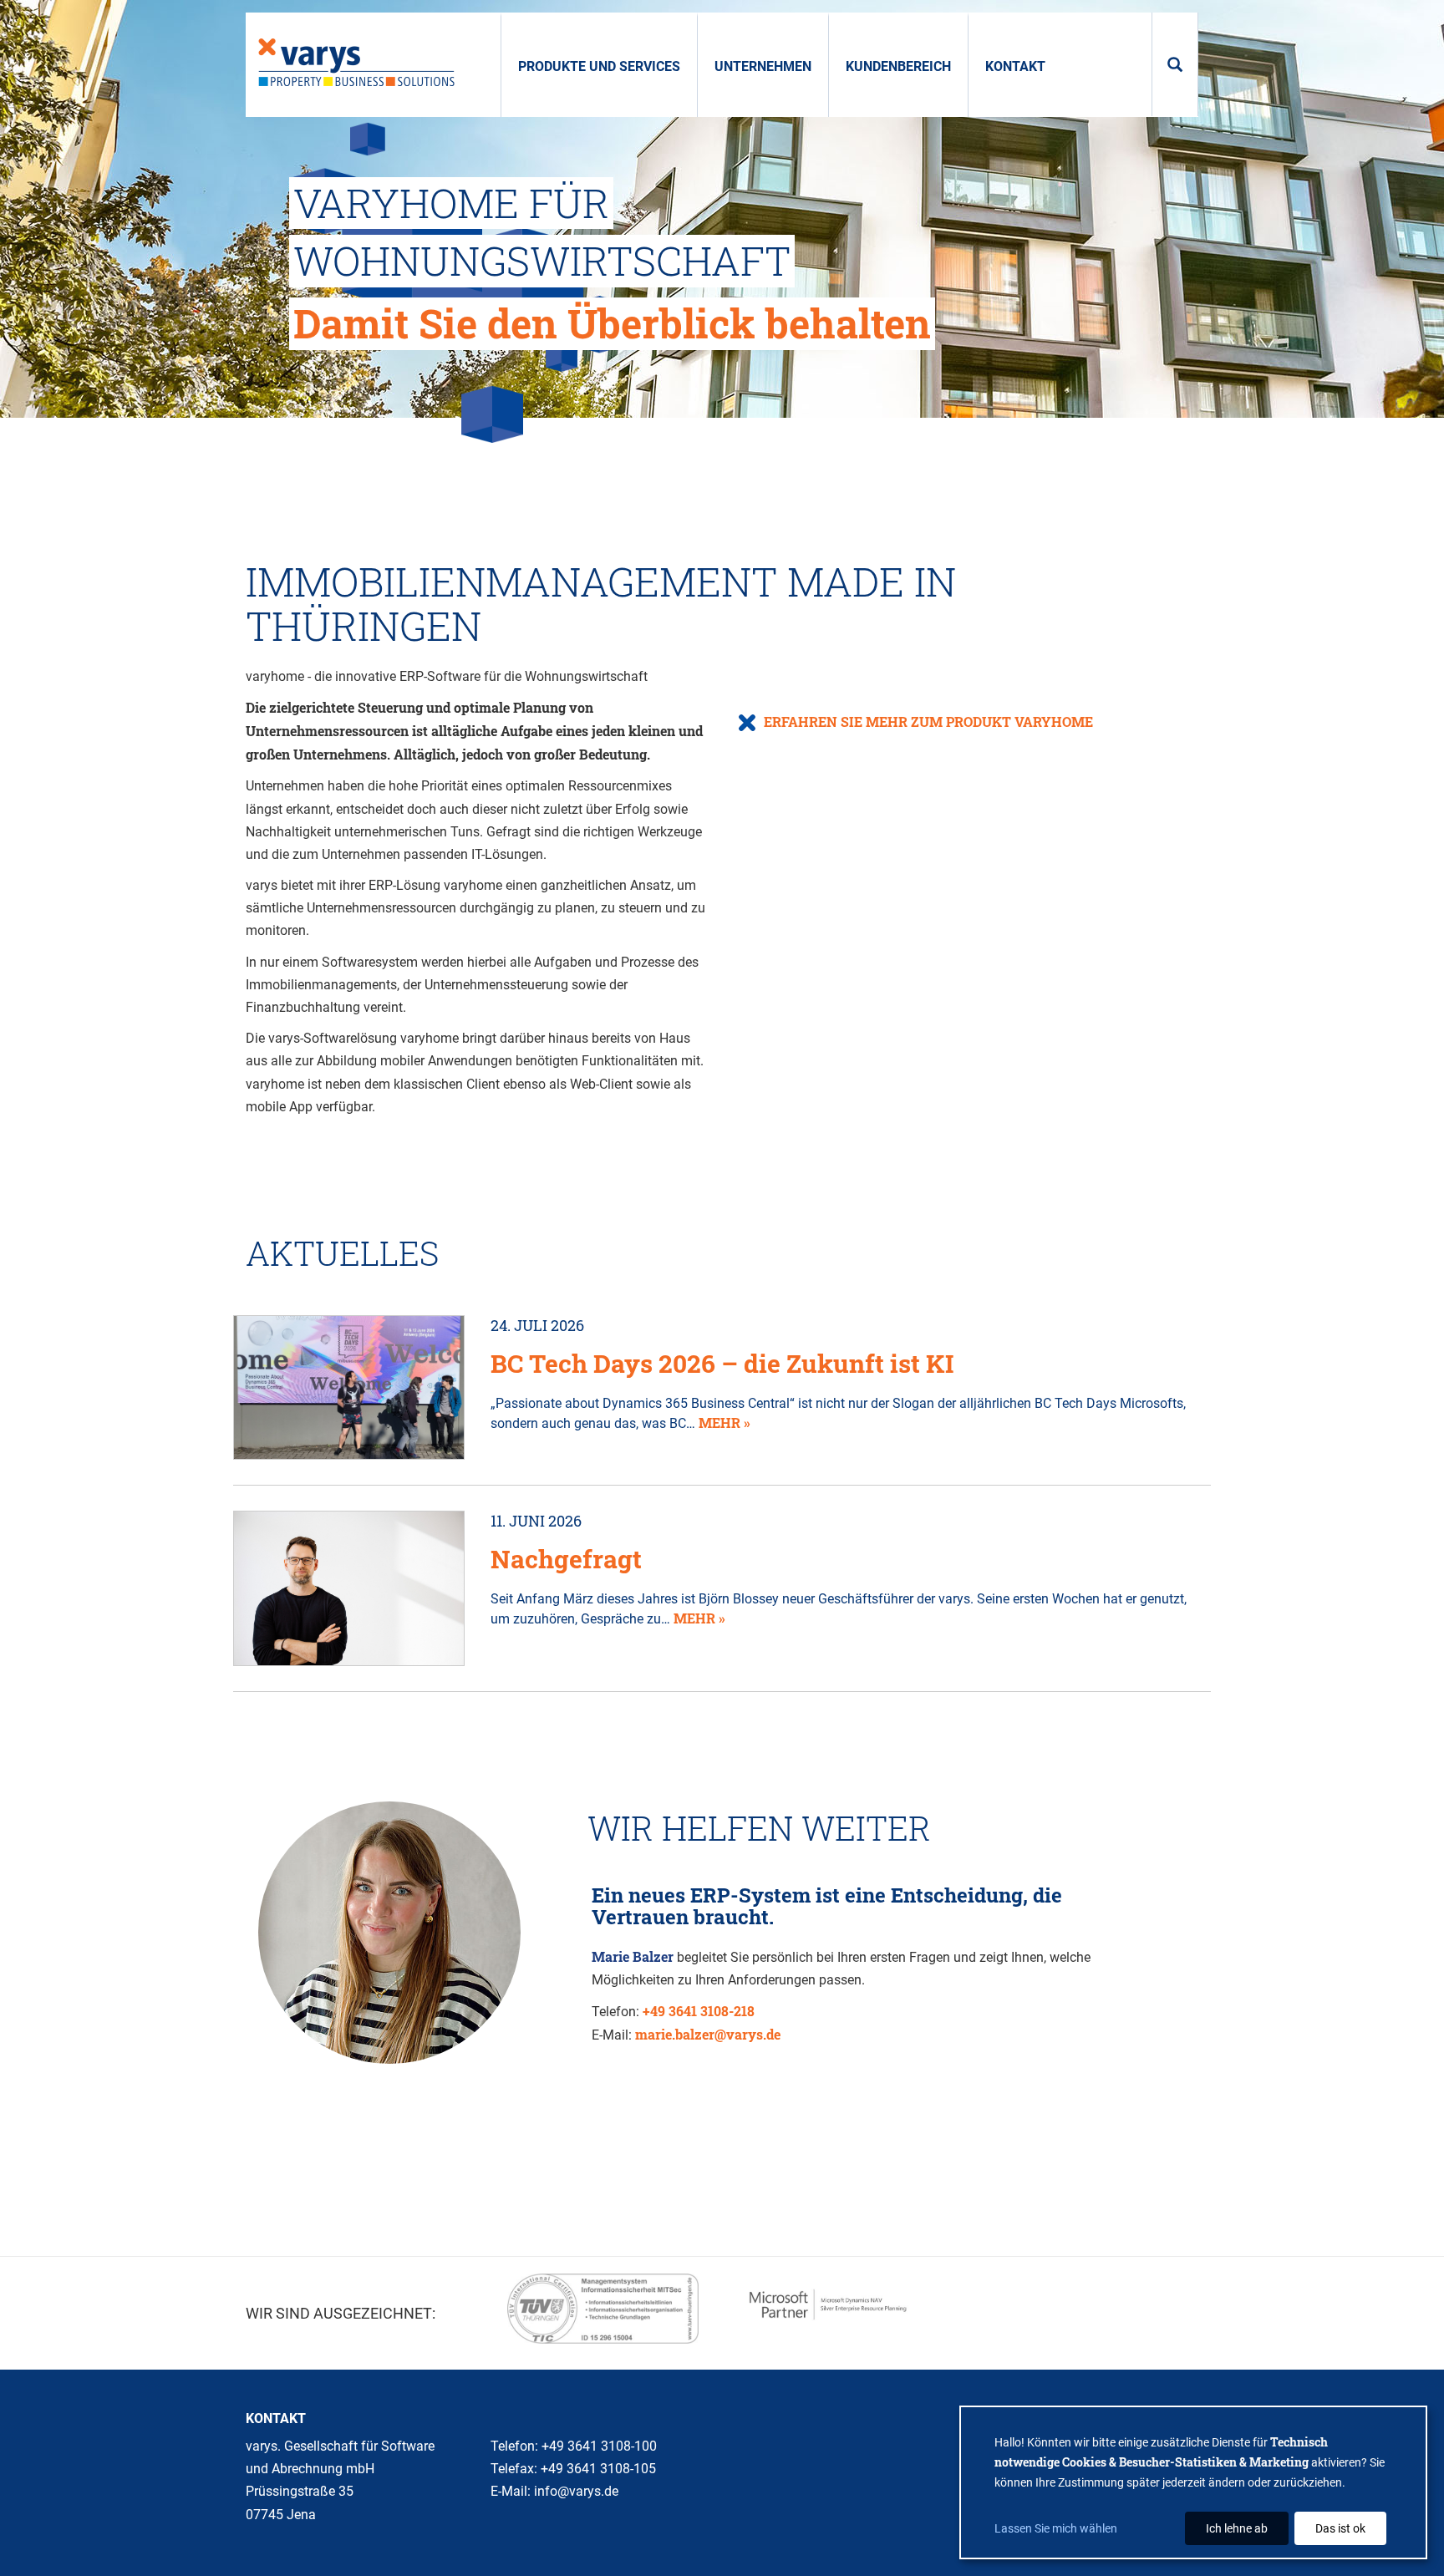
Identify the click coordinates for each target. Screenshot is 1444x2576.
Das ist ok (1340, 2528)
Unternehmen (763, 66)
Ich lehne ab (1237, 2528)
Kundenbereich (898, 66)
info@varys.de (576, 2491)
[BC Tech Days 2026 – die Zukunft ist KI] (349, 1386)
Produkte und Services (599, 66)
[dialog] (1193, 2482)
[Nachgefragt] (349, 1586)
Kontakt (1015, 66)
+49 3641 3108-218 (699, 2011)
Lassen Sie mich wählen (1056, 2528)
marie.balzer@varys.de (708, 2034)
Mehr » (725, 1423)
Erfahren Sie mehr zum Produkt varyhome (928, 721)
